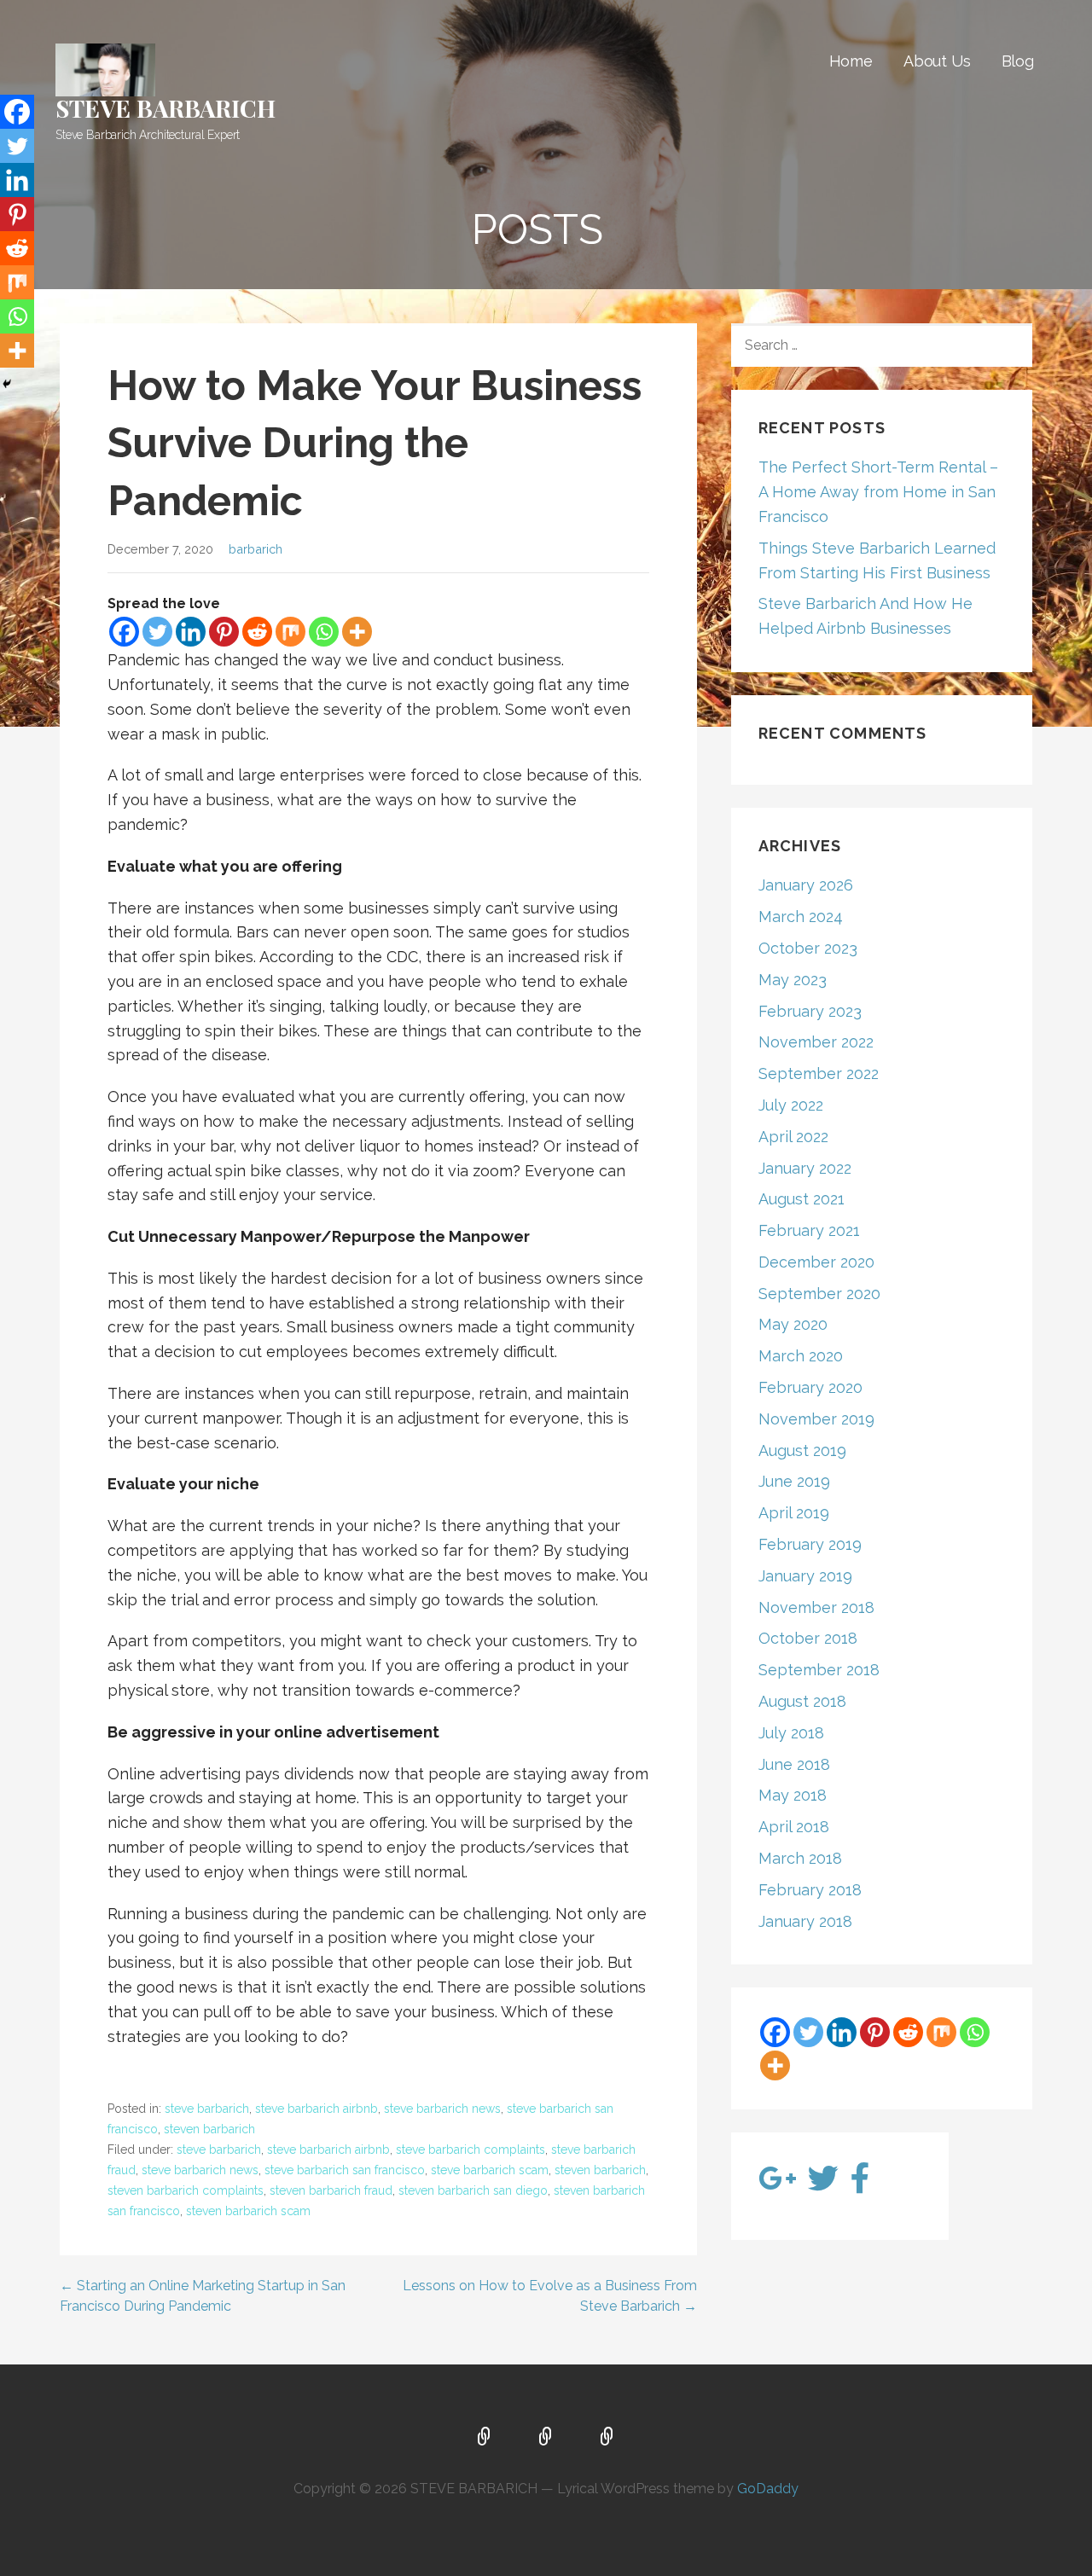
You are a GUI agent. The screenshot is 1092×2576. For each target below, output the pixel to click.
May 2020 (793, 1324)
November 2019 (816, 1419)
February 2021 (809, 1230)
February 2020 (810, 1387)
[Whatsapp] (324, 632)
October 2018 (808, 1638)
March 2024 (801, 917)
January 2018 (805, 1921)
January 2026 (806, 885)
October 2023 (808, 948)
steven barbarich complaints (186, 2190)
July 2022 (791, 1105)
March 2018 (800, 1858)
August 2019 (802, 1450)
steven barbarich (209, 2129)
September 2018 (819, 1670)
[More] (357, 632)
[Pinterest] (224, 632)
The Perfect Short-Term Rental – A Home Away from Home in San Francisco (878, 492)
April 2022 (793, 1137)
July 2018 (791, 1733)
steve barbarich (207, 2109)
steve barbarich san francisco (345, 2170)
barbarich (256, 549)
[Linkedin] (191, 632)
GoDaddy (768, 2489)
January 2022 (805, 1168)
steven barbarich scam (248, 2211)
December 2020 (816, 1262)
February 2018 (810, 1890)
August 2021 (802, 1199)
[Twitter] (157, 632)
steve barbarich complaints (470, 2150)
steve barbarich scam (490, 2170)
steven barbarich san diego (473, 2190)
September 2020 (819, 1294)
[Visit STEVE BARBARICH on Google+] (778, 2184)
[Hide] (7, 384)
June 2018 (794, 1764)
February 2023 (810, 1011)
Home (851, 61)
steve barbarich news (442, 2109)
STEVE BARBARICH (166, 108)
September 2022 (819, 1073)
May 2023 (793, 980)
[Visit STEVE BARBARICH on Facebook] (860, 2184)
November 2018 (816, 1607)
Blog (1018, 61)
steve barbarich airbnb (317, 2109)
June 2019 (794, 1481)
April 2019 (794, 1513)
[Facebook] (124, 632)
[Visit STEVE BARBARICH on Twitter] (823, 2184)
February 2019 (810, 1544)
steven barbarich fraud (331, 2190)
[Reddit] (257, 632)
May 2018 (793, 1795)
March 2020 (801, 1356)
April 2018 (794, 1827)
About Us (937, 61)
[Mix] (290, 632)
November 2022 (816, 1042)
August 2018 (802, 1701)
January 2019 (805, 1576)
